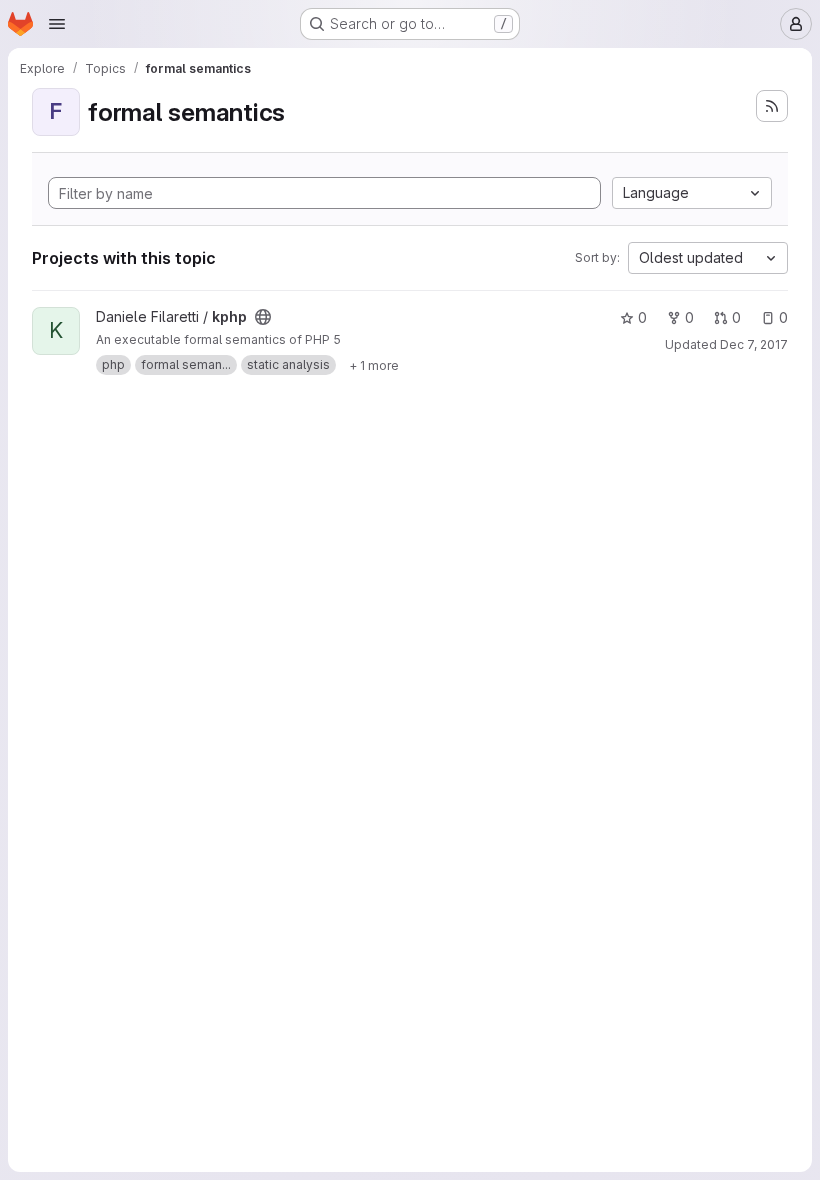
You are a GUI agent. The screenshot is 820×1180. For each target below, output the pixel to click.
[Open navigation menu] (57, 24)
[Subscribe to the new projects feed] (772, 106)
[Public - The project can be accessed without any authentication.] (263, 317)
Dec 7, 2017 (754, 344)
